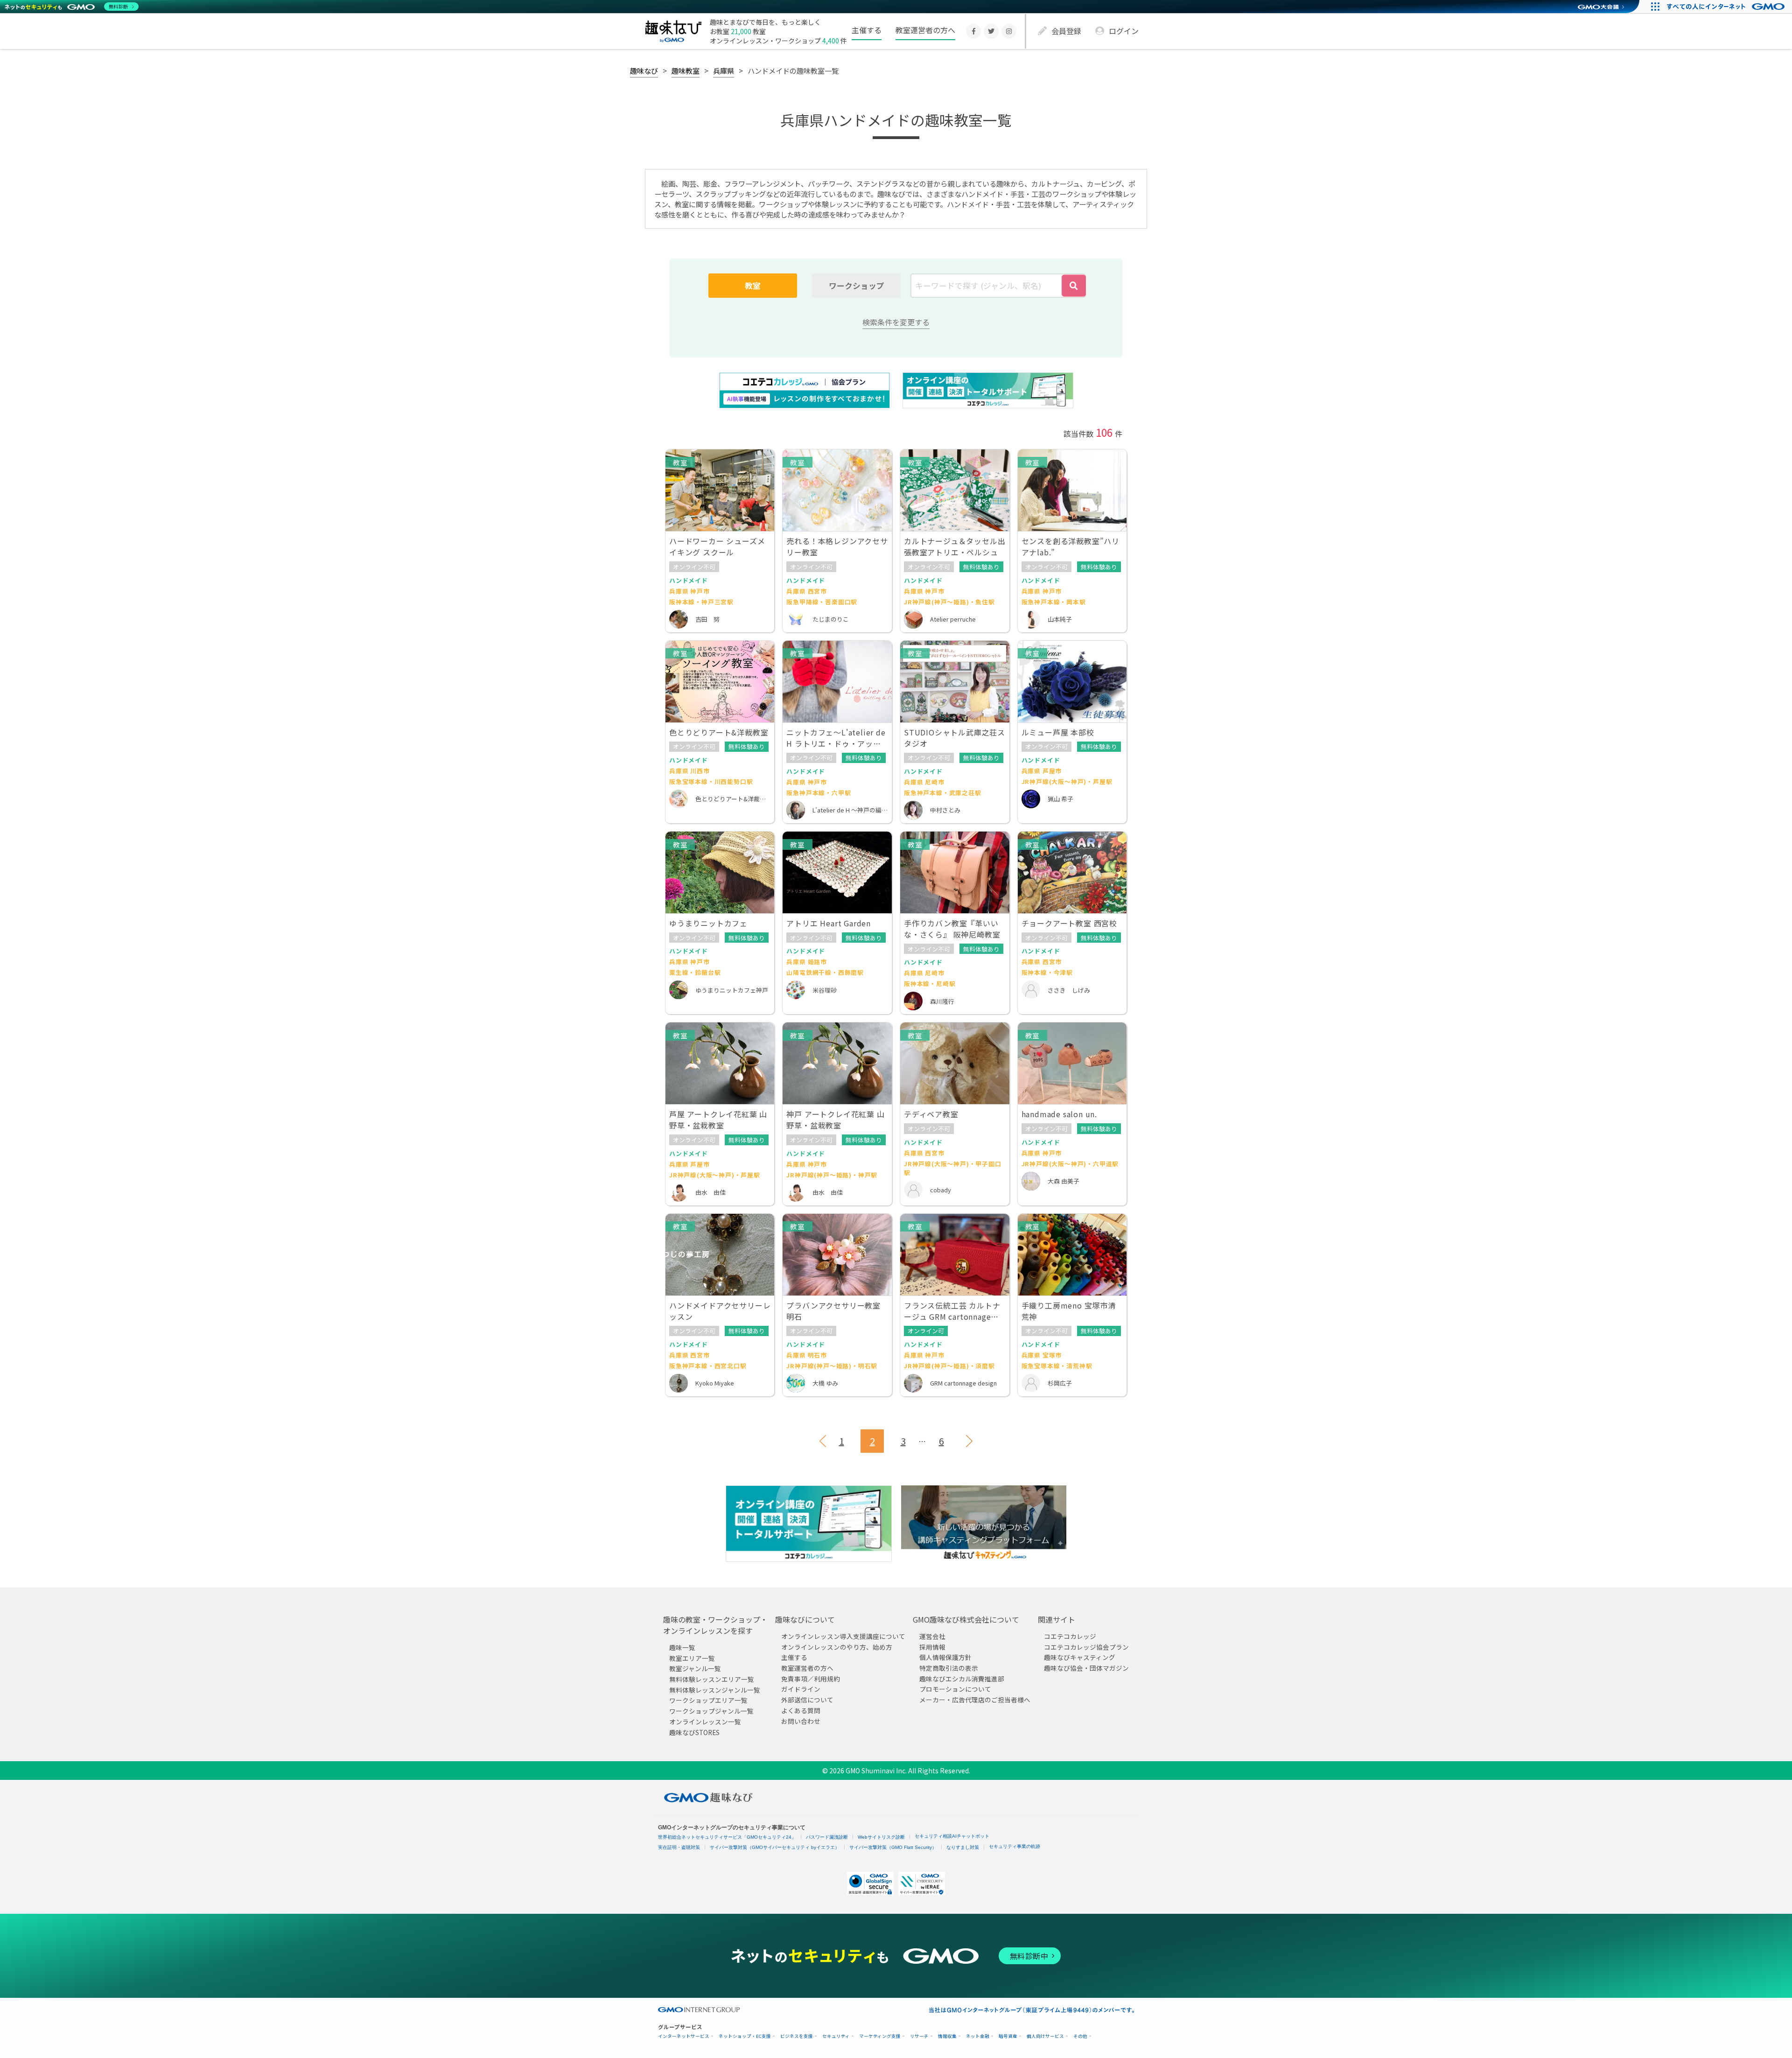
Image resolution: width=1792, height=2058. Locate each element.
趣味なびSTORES (694, 1732)
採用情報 (932, 1647)
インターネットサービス (684, 2036)
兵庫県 (724, 70)
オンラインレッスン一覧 (705, 1722)
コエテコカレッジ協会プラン (1086, 1647)
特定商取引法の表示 (949, 1668)
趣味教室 (686, 70)
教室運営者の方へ (925, 30)
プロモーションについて (955, 1689)
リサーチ (919, 2036)
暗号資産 (1008, 2036)
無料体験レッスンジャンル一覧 (715, 1690)
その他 (1080, 2036)
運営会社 (932, 1636)
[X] (991, 31)
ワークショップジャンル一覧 (711, 1711)
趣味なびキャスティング (1080, 1657)
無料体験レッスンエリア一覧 (712, 1679)
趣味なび (644, 70)
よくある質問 (801, 1710)
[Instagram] (1009, 31)
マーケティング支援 (880, 2036)
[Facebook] (973, 31)
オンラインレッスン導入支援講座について (843, 1636)
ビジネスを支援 (797, 2036)
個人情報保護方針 (945, 1657)
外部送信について (807, 1700)
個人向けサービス (1045, 2036)
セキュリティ (836, 2036)
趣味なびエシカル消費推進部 (962, 1679)
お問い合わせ (801, 1721)
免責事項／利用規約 (811, 1679)
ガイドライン (801, 1689)
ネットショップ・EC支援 (745, 2036)
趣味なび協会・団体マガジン (1086, 1668)
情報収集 (947, 2036)
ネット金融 (978, 2036)
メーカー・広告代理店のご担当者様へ (975, 1700)
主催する (867, 30)
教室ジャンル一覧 (695, 1668)
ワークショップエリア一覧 (708, 1700)
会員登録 (1066, 31)
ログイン (1124, 31)
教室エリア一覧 (692, 1658)
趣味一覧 (682, 1647)
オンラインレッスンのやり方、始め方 (837, 1647)
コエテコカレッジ (1070, 1636)
